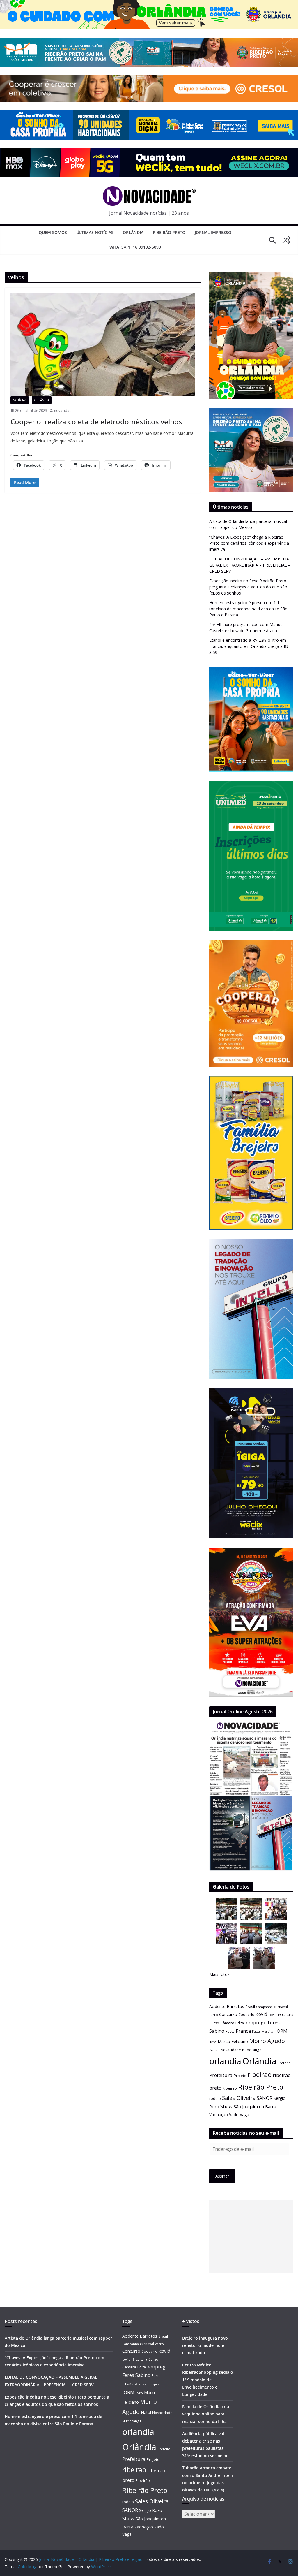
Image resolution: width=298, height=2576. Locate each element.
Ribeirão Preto (169, 232)
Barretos (235, 2006)
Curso (214, 2023)
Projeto (240, 2076)
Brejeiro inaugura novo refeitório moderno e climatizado (205, 2345)
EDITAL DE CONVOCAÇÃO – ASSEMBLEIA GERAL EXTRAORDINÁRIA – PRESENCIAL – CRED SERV (250, 565)
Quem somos (53, 232)
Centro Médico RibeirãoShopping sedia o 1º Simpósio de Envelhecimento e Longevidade (208, 2380)
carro (214, 2015)
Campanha (264, 2007)
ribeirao (260, 2075)
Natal (214, 2050)
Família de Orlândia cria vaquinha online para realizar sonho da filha (206, 2414)
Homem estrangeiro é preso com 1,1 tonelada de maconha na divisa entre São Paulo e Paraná (248, 609)
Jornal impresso (213, 232)
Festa (230, 2031)
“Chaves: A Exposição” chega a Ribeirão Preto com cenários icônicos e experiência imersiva (249, 543)
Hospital (268, 2031)
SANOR (265, 2098)
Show (226, 2106)
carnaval (281, 2007)
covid (262, 2014)
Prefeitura (221, 2075)
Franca (243, 2031)
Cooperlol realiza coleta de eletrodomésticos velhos (96, 422)
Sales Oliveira (239, 2098)
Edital (240, 2023)
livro (213, 2042)
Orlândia (133, 232)
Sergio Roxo (151, 2510)
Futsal (256, 2032)
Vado (234, 2115)
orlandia (225, 2061)
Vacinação (219, 2115)
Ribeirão (230, 2088)
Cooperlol (247, 2014)
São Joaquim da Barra (255, 2106)
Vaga (244, 2115)
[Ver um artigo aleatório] (286, 240)
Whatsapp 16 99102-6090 (135, 247)
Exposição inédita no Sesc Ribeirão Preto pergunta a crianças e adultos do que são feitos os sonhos (248, 587)
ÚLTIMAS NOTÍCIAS (95, 232)
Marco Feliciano (233, 2041)
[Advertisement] (251, 2236)
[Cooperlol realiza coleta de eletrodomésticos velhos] (103, 345)
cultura (288, 2015)
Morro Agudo (267, 2041)
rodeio (215, 2098)
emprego (256, 2023)
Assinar (222, 2176)
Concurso (228, 2014)
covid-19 (275, 2015)
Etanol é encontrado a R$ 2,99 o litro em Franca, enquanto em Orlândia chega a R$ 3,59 (249, 646)
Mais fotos (219, 1974)
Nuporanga (252, 2050)
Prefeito (284, 2063)
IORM (281, 2031)
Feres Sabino (136, 2375)
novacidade (64, 410)
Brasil (250, 2007)
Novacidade (231, 2050)
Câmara (227, 2023)
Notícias (20, 400)
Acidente (217, 2006)
